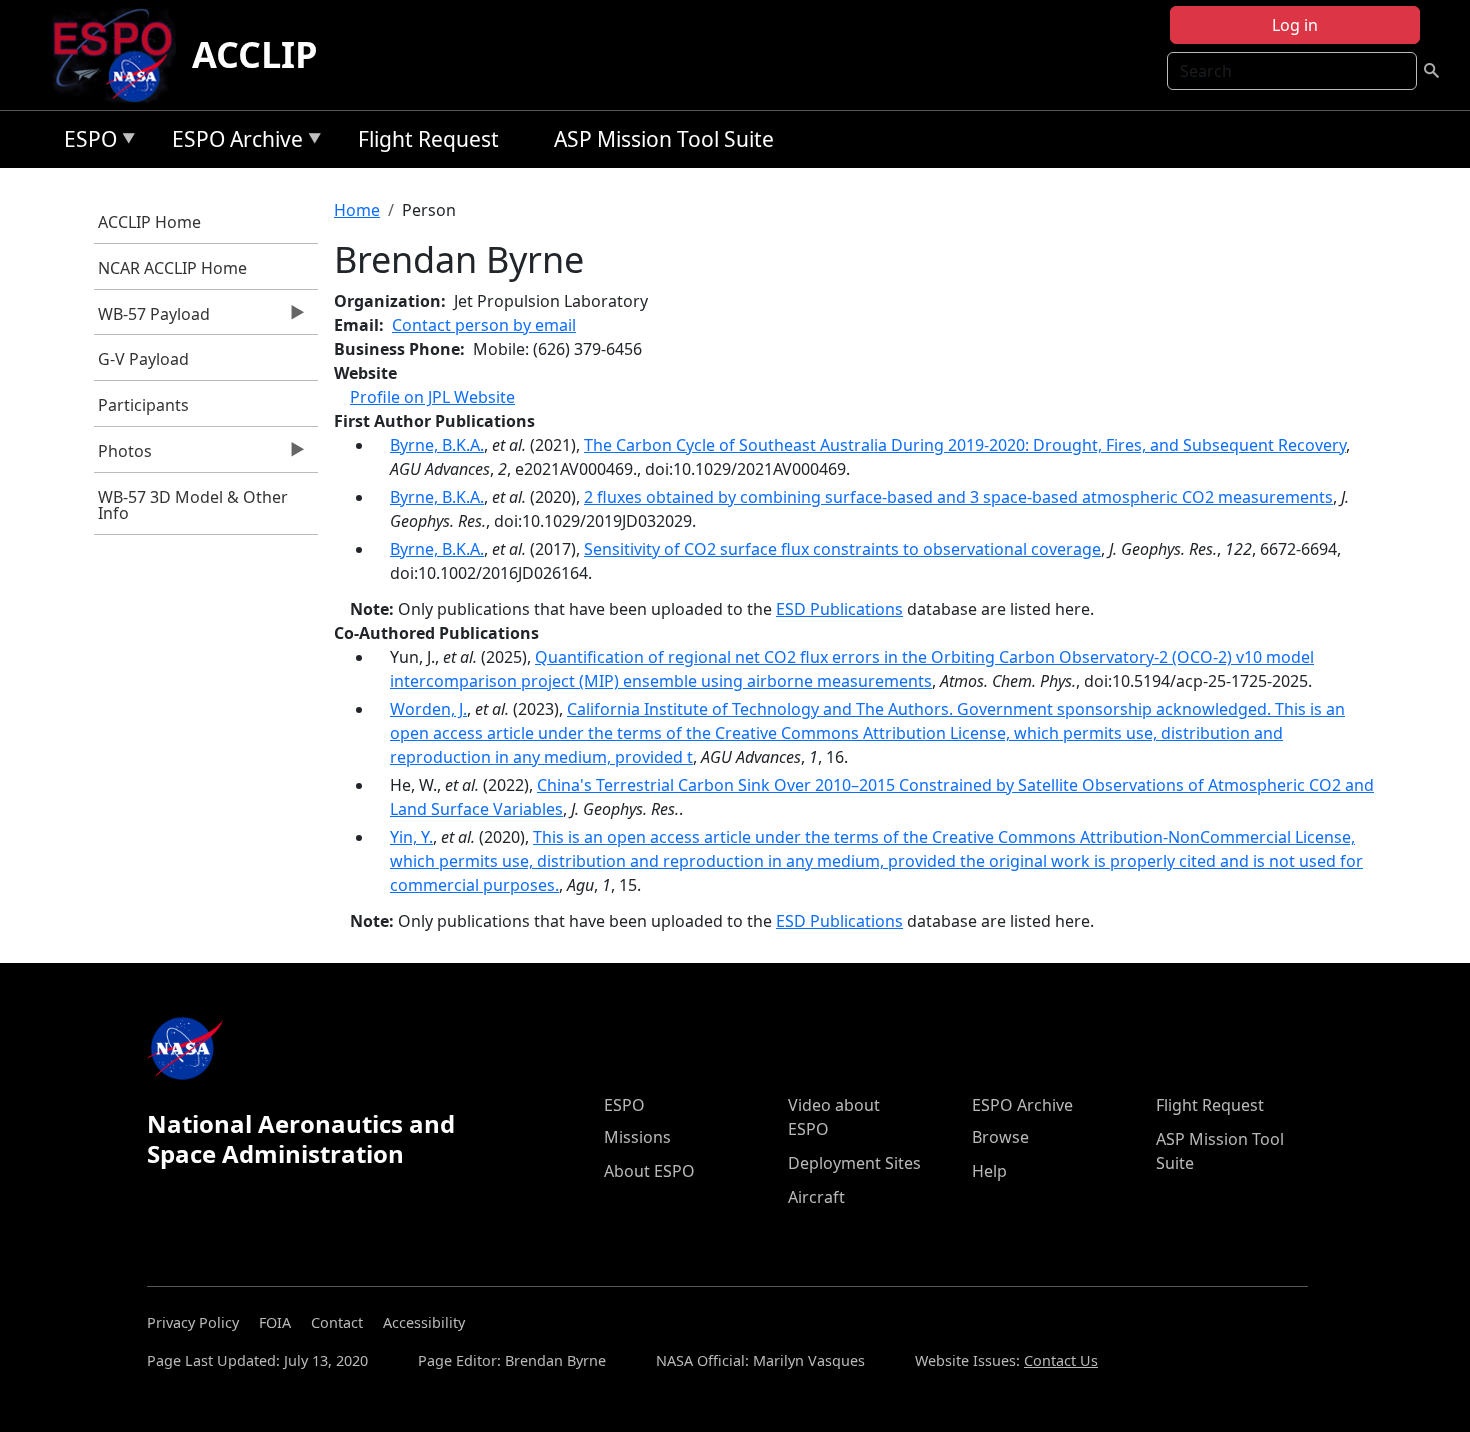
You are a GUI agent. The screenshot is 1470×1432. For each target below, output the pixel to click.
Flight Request (428, 139)
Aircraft (816, 1197)
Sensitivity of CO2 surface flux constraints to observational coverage (842, 549)
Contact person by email (484, 325)
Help (989, 1171)
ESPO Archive (232, 142)
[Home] (120, 55)
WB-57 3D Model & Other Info (193, 505)
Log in (1295, 25)
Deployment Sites (854, 1163)
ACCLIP (255, 54)
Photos (123, 456)
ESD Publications (839, 609)
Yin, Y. (411, 837)
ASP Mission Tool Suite (664, 139)
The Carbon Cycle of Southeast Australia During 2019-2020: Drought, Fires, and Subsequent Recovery (965, 445)
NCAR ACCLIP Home (172, 268)
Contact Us (1061, 1360)
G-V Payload (143, 359)
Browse (1000, 1137)
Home (357, 210)
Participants (143, 405)
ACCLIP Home (149, 222)
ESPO (85, 142)
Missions (637, 1137)
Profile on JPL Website (432, 397)
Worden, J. (428, 709)
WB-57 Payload (152, 319)
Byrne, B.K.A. (437, 445)
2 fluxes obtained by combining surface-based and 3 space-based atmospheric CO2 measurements (958, 497)
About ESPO (649, 1171)
